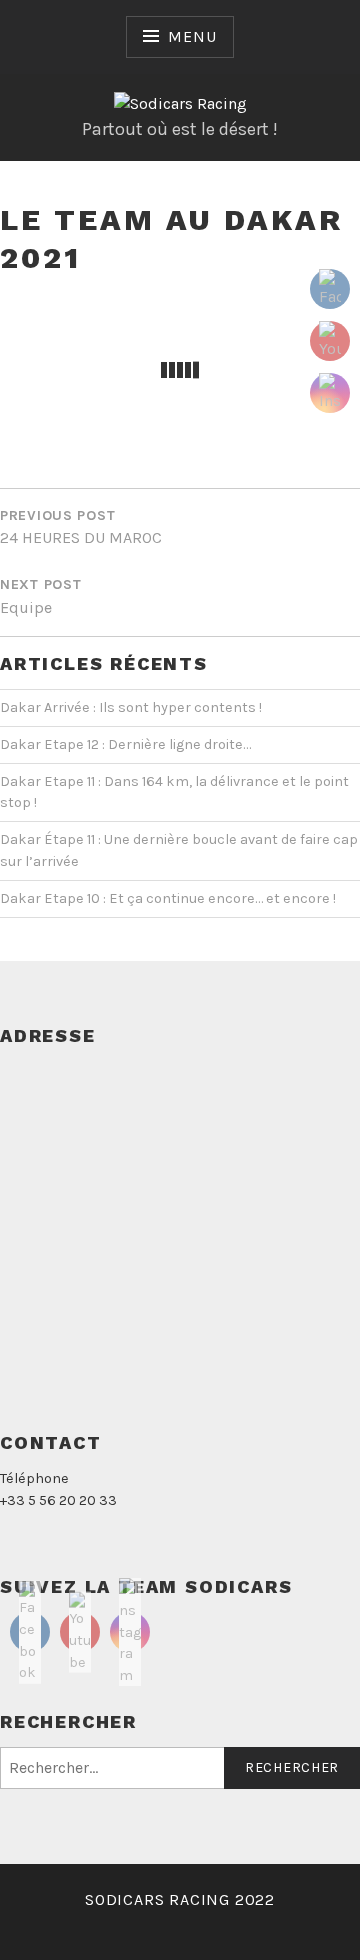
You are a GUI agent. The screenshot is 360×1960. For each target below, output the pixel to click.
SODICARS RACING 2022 (180, 1899)
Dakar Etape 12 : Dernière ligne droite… (125, 744)
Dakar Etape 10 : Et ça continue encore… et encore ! (168, 898)
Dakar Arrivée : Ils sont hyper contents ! (131, 707)
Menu (192, 36)
